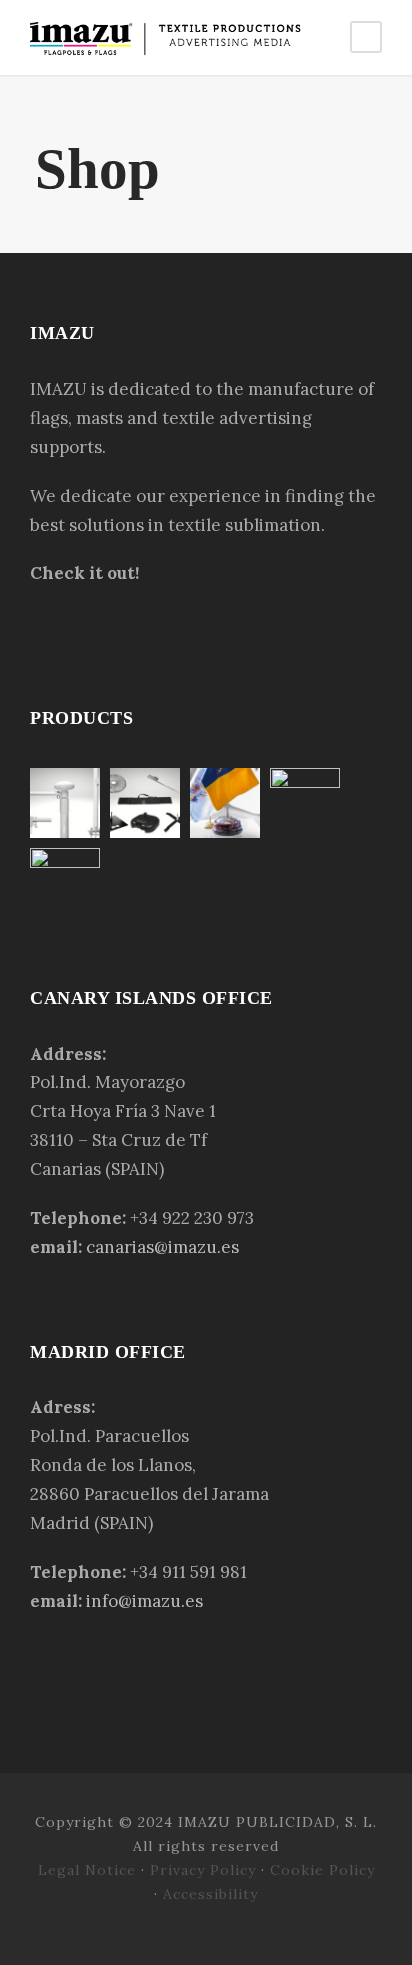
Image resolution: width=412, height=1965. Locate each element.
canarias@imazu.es (162, 1247)
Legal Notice (89, 1870)
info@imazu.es (144, 1601)
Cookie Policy (322, 1870)
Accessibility (210, 1894)
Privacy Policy (203, 1870)
